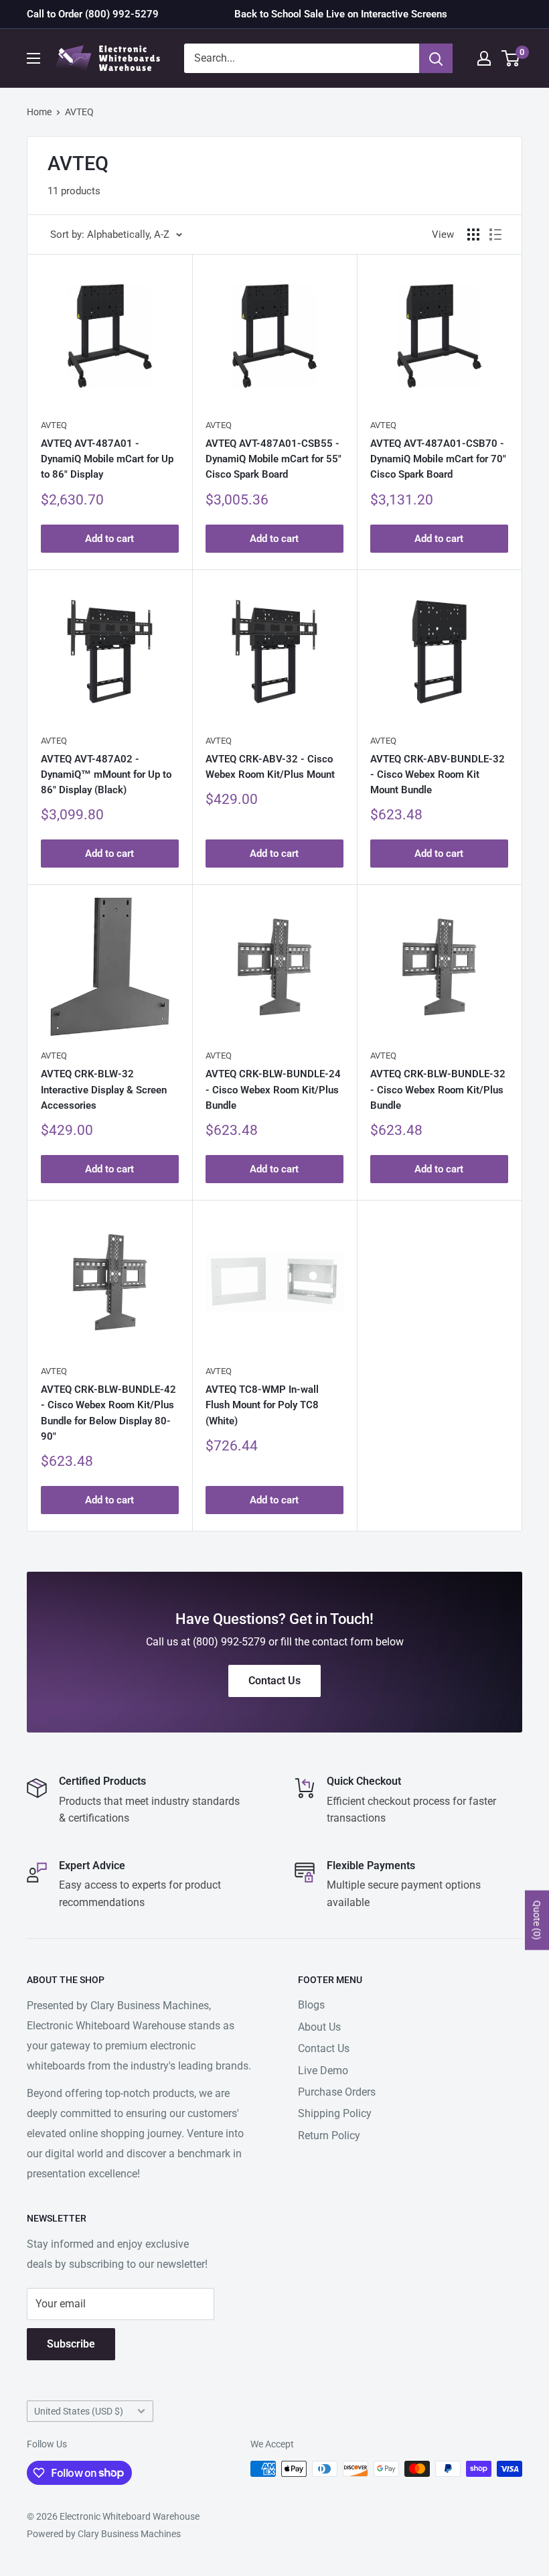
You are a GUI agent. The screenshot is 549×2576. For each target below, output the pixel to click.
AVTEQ (79, 112)
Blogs (311, 2005)
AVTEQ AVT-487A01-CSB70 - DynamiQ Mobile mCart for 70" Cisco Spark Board (438, 459)
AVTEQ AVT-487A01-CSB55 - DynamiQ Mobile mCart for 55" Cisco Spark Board (273, 459)
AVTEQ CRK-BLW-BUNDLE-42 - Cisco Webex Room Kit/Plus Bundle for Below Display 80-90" (108, 1413)
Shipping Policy (335, 2113)
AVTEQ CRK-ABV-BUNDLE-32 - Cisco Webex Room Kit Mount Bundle (438, 775)
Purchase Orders (337, 2092)
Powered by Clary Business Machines (104, 2534)
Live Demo (323, 2071)
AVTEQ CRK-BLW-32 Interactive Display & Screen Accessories (104, 1090)
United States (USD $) (79, 2411)
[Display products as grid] (473, 234)
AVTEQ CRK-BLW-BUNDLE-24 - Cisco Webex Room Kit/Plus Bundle (273, 1090)
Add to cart (109, 539)
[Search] (436, 58)
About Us (319, 2027)
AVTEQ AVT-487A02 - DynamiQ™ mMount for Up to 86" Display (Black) (106, 775)
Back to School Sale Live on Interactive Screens (341, 14)
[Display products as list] (495, 234)
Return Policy (329, 2136)
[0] (511, 58)
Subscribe (71, 2344)
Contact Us (324, 2048)
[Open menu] (33, 58)
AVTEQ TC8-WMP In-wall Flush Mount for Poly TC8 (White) (262, 1405)
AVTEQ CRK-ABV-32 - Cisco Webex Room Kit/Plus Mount (270, 767)
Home (39, 112)
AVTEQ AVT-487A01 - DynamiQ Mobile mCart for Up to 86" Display (107, 459)
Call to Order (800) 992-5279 (93, 14)
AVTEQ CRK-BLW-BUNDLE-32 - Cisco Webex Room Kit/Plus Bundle (438, 1090)
